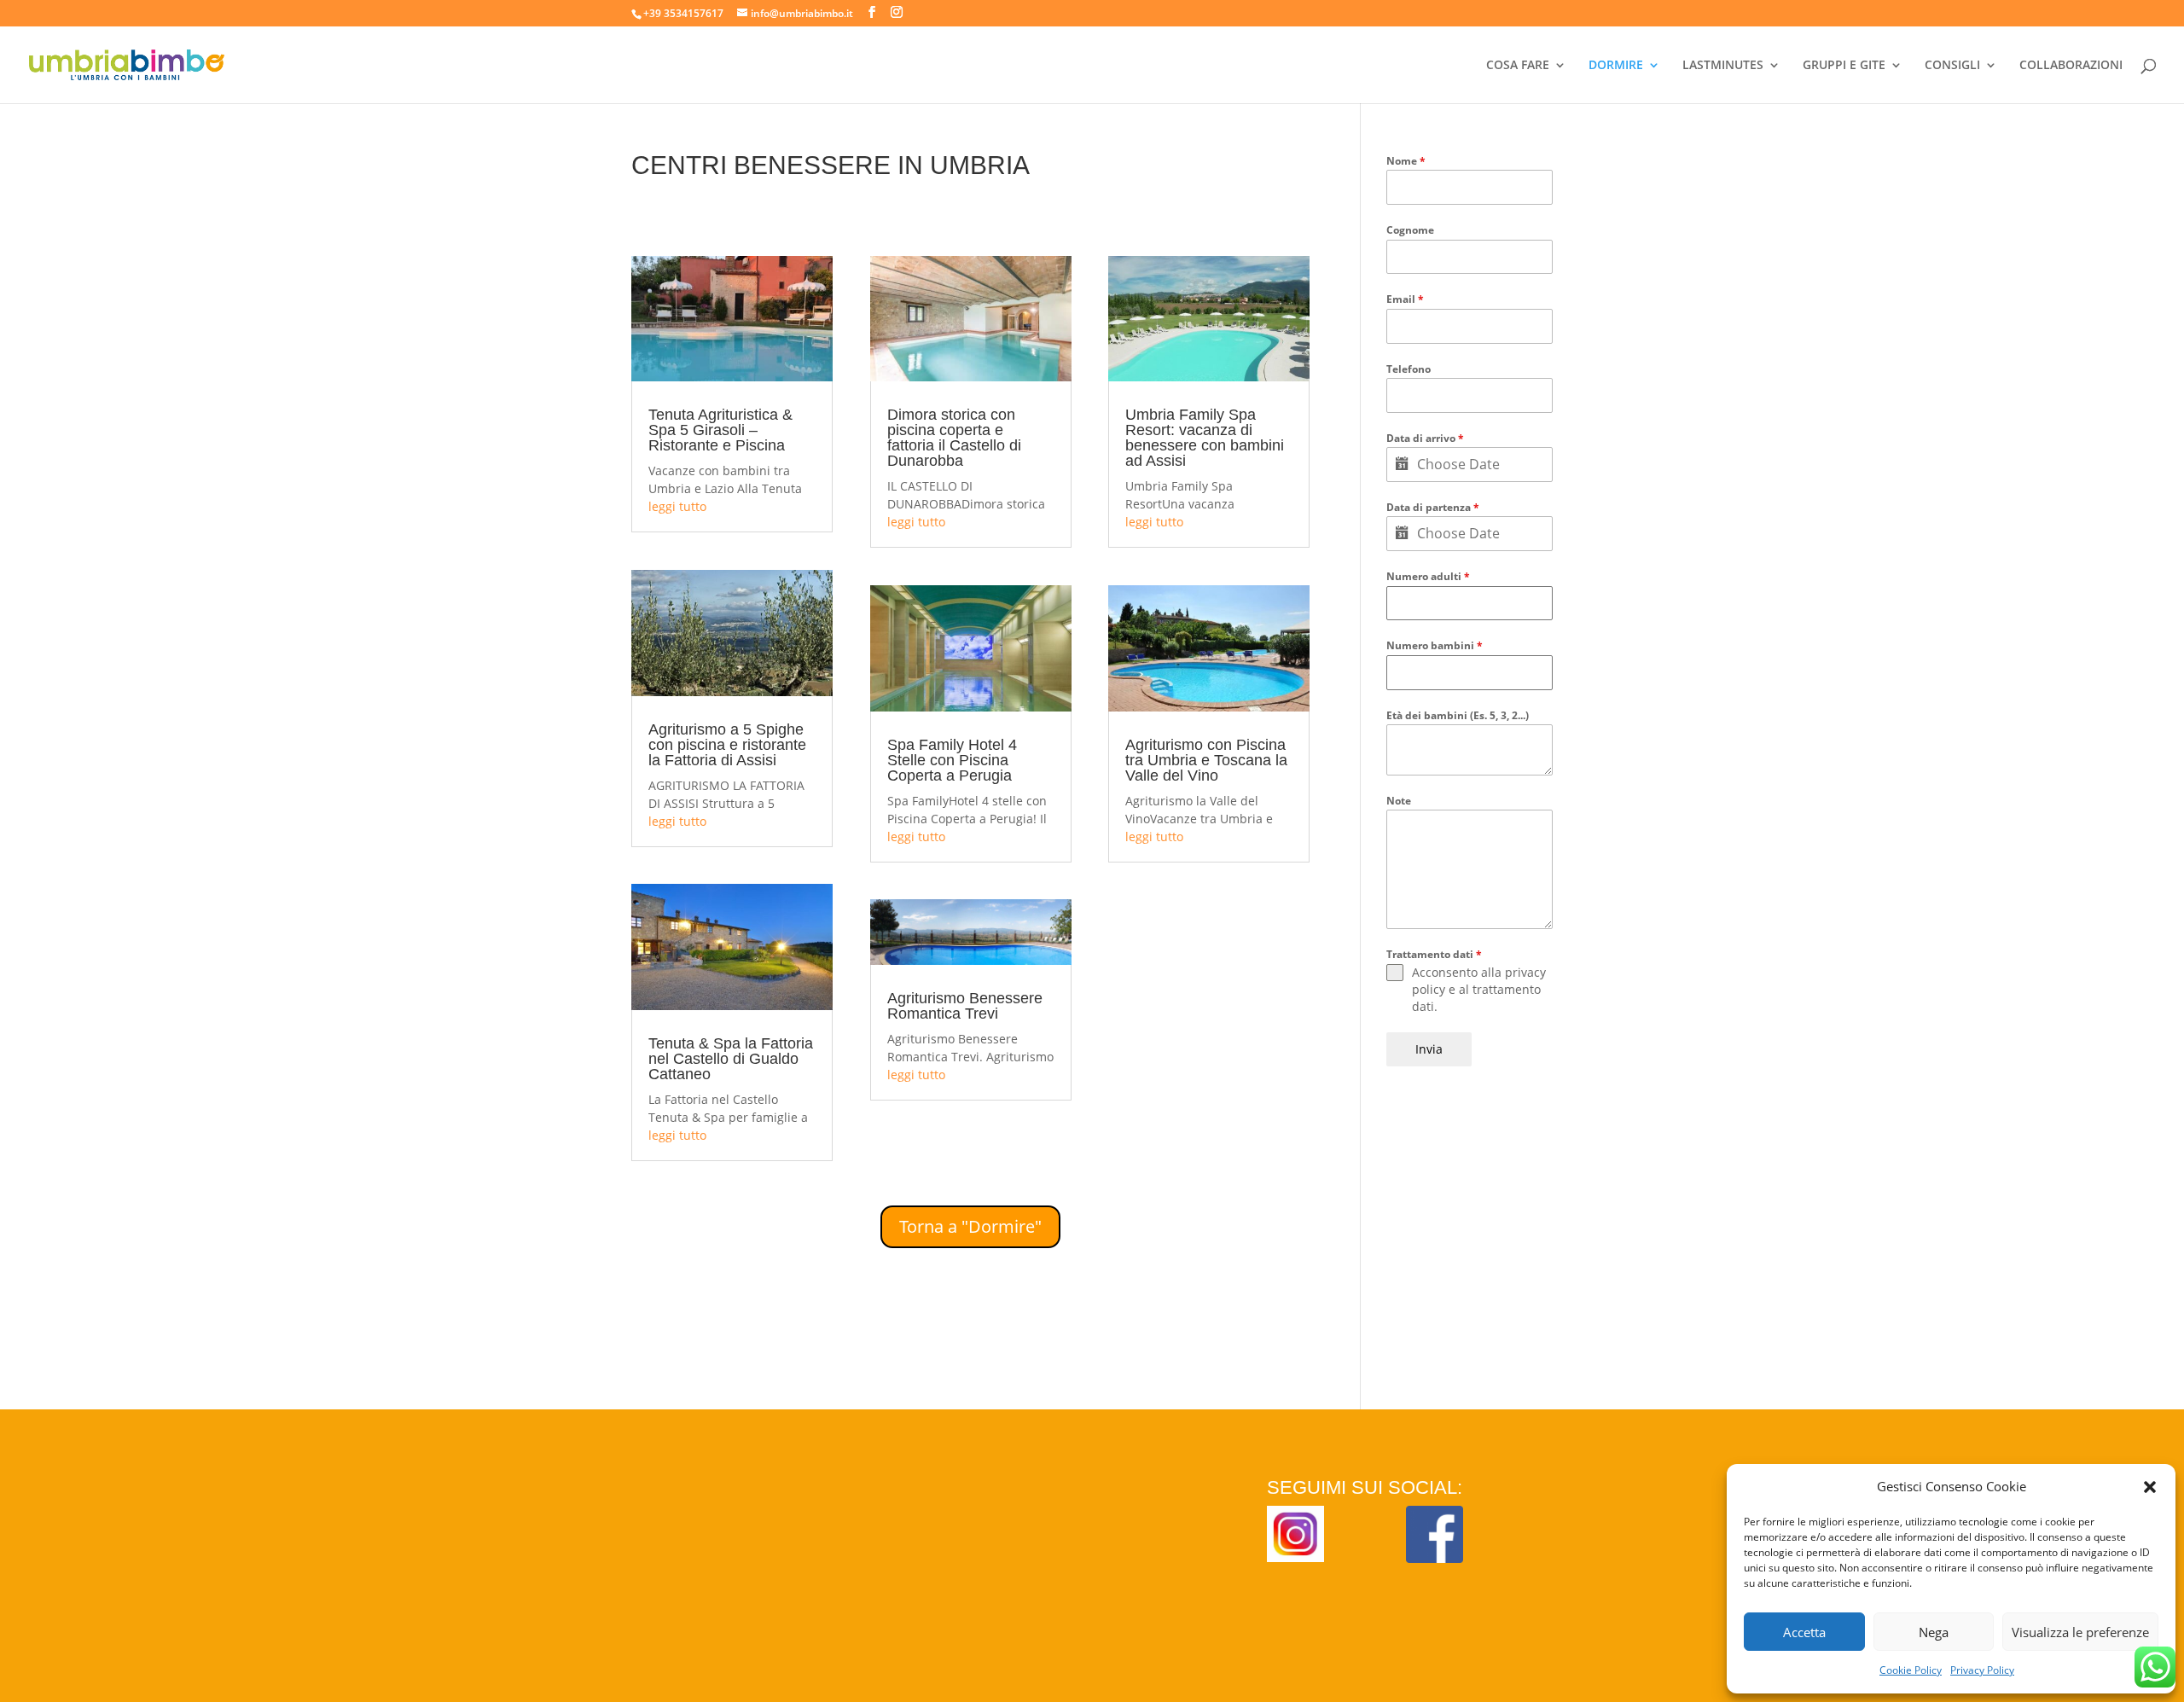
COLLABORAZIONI (2071, 66)
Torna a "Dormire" (970, 1226)
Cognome (1410, 230)
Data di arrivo (1425, 438)
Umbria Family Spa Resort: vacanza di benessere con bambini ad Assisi (1205, 438)
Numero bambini (1435, 645)
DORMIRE (1616, 66)
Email (1405, 299)
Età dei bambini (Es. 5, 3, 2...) (1458, 715)
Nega (1934, 1632)
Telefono (1409, 369)
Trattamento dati (1434, 954)
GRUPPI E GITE (1844, 66)
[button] (2150, 1487)
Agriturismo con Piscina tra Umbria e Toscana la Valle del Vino (1206, 760)
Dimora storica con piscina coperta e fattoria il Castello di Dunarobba (954, 438)
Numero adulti (1428, 576)
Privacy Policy (1982, 1670)
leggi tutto (677, 506)
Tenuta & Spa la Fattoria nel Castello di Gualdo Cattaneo (731, 1059)
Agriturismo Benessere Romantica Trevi (965, 1006)
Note (1399, 801)
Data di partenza (1433, 507)
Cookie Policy (1911, 1670)
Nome (1406, 161)
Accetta (1804, 1632)
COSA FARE (1518, 66)
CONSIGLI (1952, 66)
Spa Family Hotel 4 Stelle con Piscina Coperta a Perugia (952, 760)
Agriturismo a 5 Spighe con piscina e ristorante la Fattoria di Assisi (727, 745)
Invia (1429, 1049)
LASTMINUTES (1723, 66)
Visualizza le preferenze (2080, 1632)
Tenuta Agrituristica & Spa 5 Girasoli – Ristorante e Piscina (720, 430)
